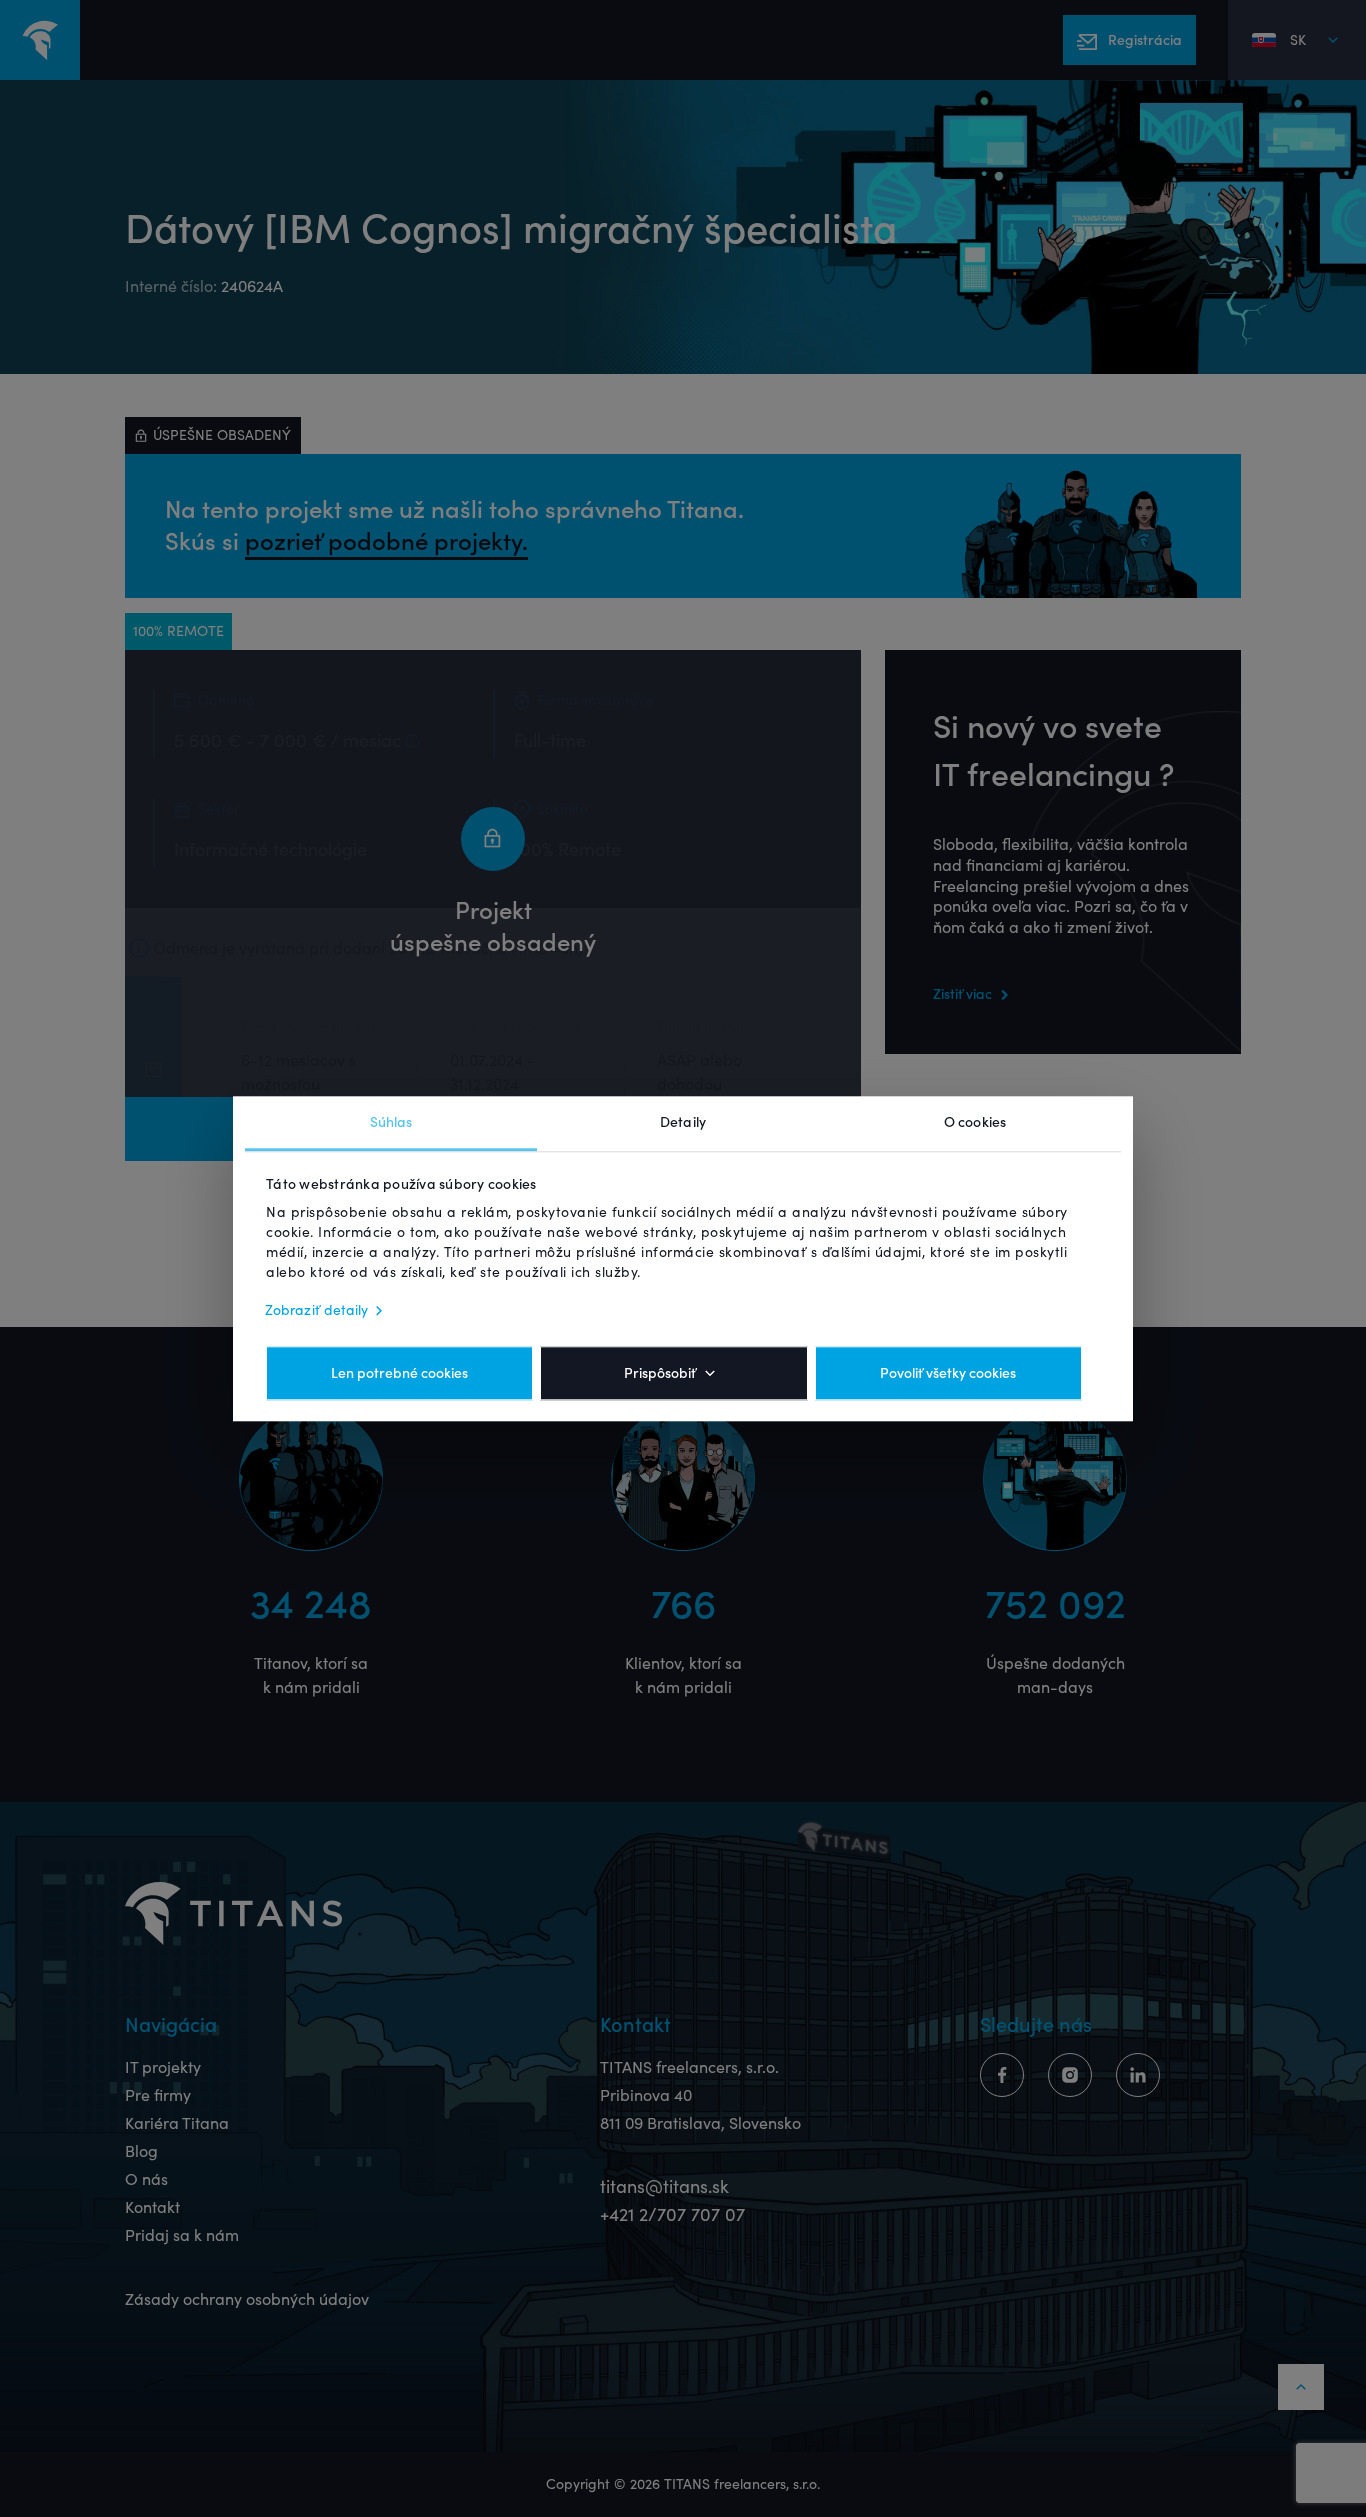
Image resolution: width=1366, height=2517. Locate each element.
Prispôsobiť (660, 1373)
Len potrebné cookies (399, 1373)
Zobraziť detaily (317, 1310)
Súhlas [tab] (391, 1122)
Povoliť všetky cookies (948, 1373)
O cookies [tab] (975, 1122)
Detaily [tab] (683, 1122)
